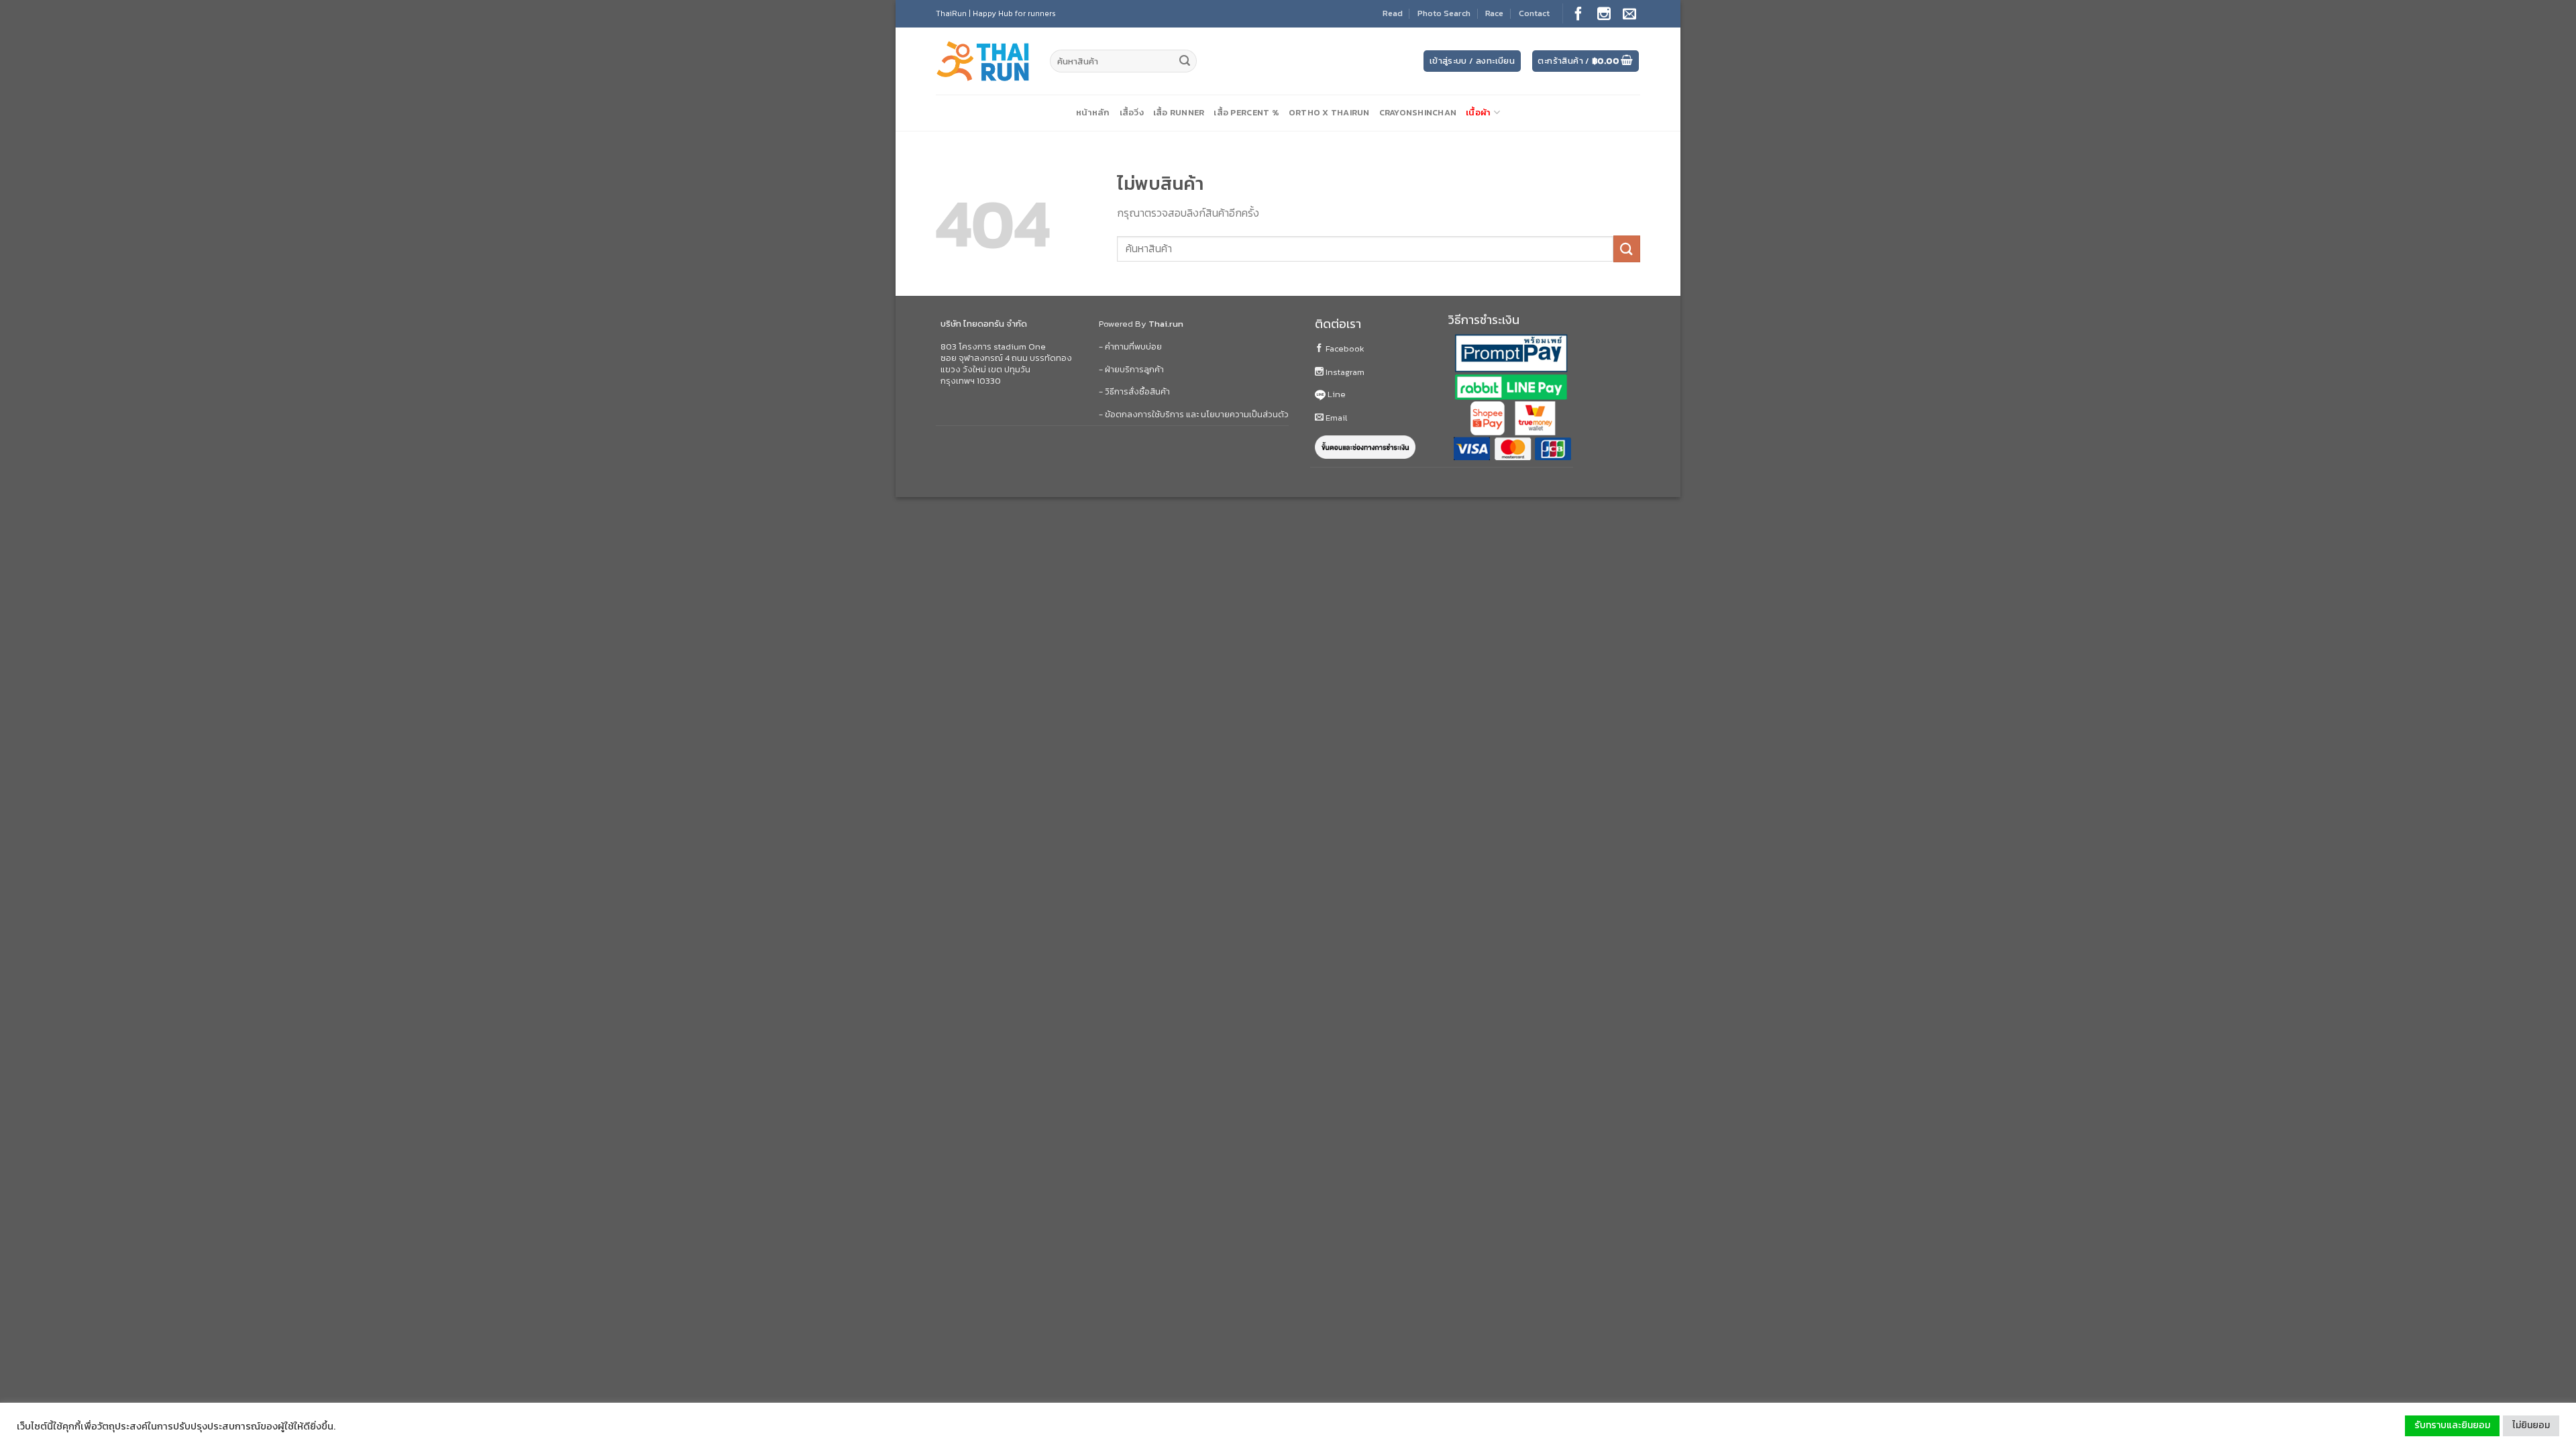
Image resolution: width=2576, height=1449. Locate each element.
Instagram (1344, 372)
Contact (1534, 13)
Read (1393, 13)
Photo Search (1444, 13)
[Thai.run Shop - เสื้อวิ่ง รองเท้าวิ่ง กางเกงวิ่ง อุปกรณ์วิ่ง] (983, 61)
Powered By (1141, 324)
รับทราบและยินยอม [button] (2452, 1425)
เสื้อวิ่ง (1132, 112)
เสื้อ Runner (1179, 112)
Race (1494, 13)
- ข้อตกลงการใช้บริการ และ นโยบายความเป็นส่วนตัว (1194, 414)
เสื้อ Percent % (1246, 112)
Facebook (1344, 348)
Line (1336, 394)
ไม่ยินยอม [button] (2531, 1425)
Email (1335, 418)
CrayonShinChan (1418, 112)
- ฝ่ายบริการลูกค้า (1131, 369)
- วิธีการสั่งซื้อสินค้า (1134, 391)
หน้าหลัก (1093, 112)
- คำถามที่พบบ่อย (1130, 346)
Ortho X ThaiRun (1329, 112)
